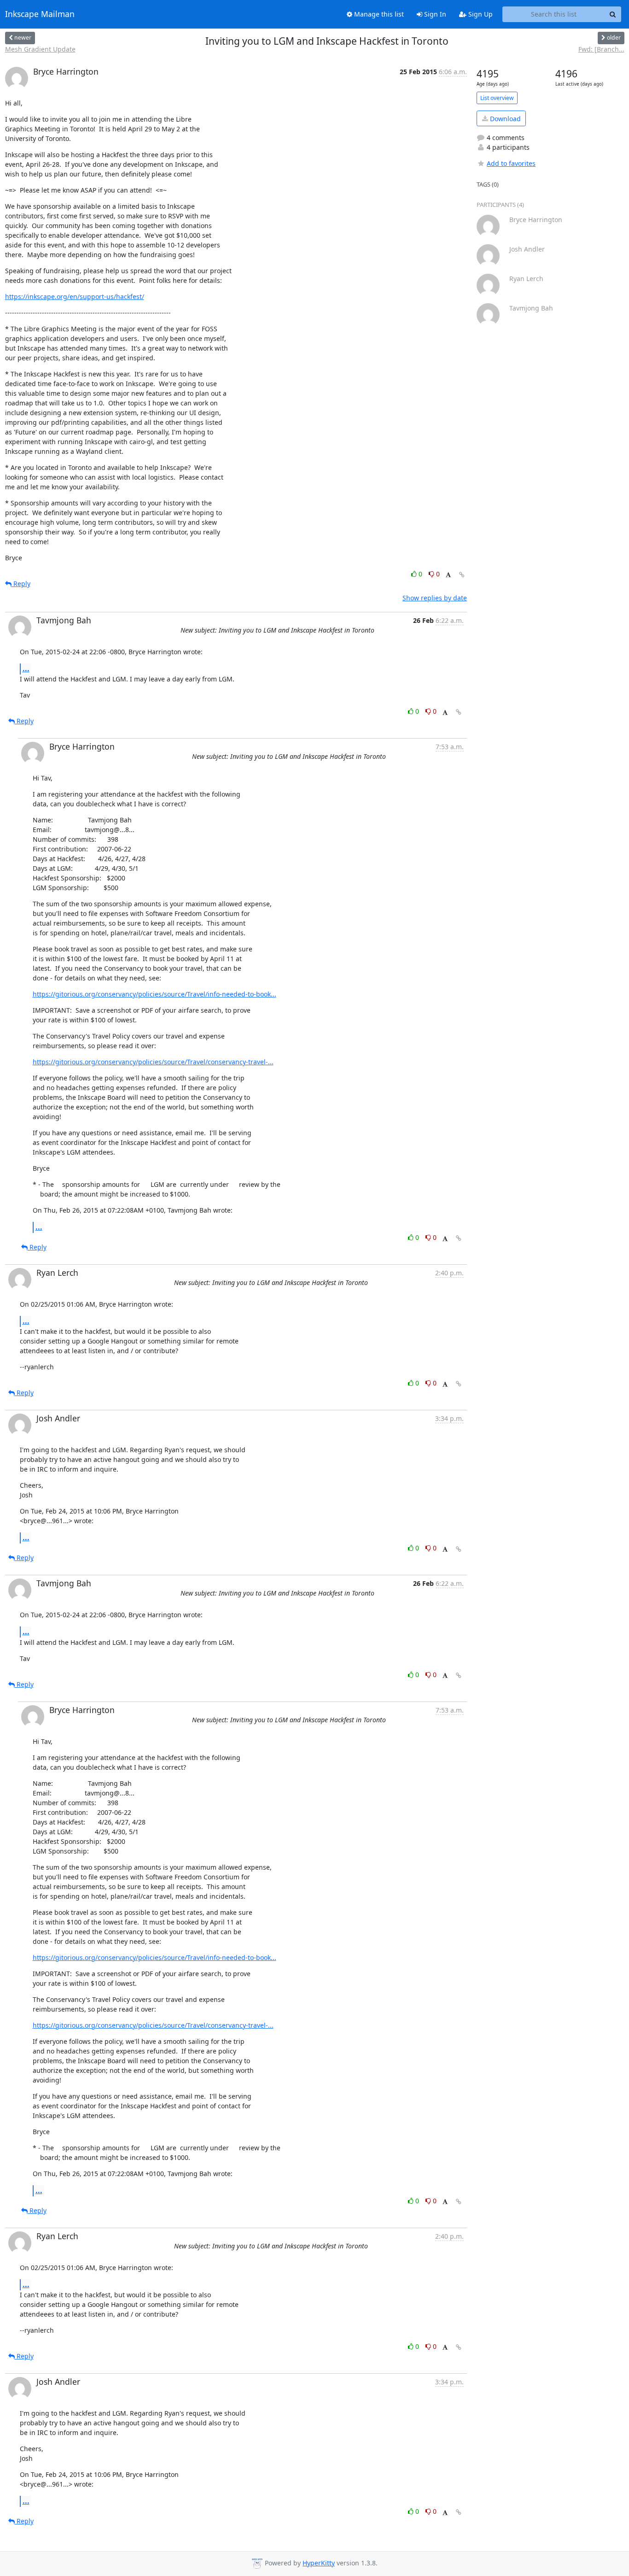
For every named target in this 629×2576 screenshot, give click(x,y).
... (26, 669)
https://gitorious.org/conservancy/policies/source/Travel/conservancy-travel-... (153, 1062)
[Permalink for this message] (462, 575)
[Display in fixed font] (448, 575)
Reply (21, 584)
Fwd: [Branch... (601, 49)
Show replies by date (435, 598)
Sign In (434, 14)
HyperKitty (319, 2563)
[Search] (613, 14)
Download (504, 119)
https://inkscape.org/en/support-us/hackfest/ (75, 296)
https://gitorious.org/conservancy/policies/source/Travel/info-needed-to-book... (154, 994)
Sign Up (480, 14)
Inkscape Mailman (40, 14)
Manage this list (378, 14)
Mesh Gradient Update (40, 49)
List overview (497, 98)
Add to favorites (511, 163)
